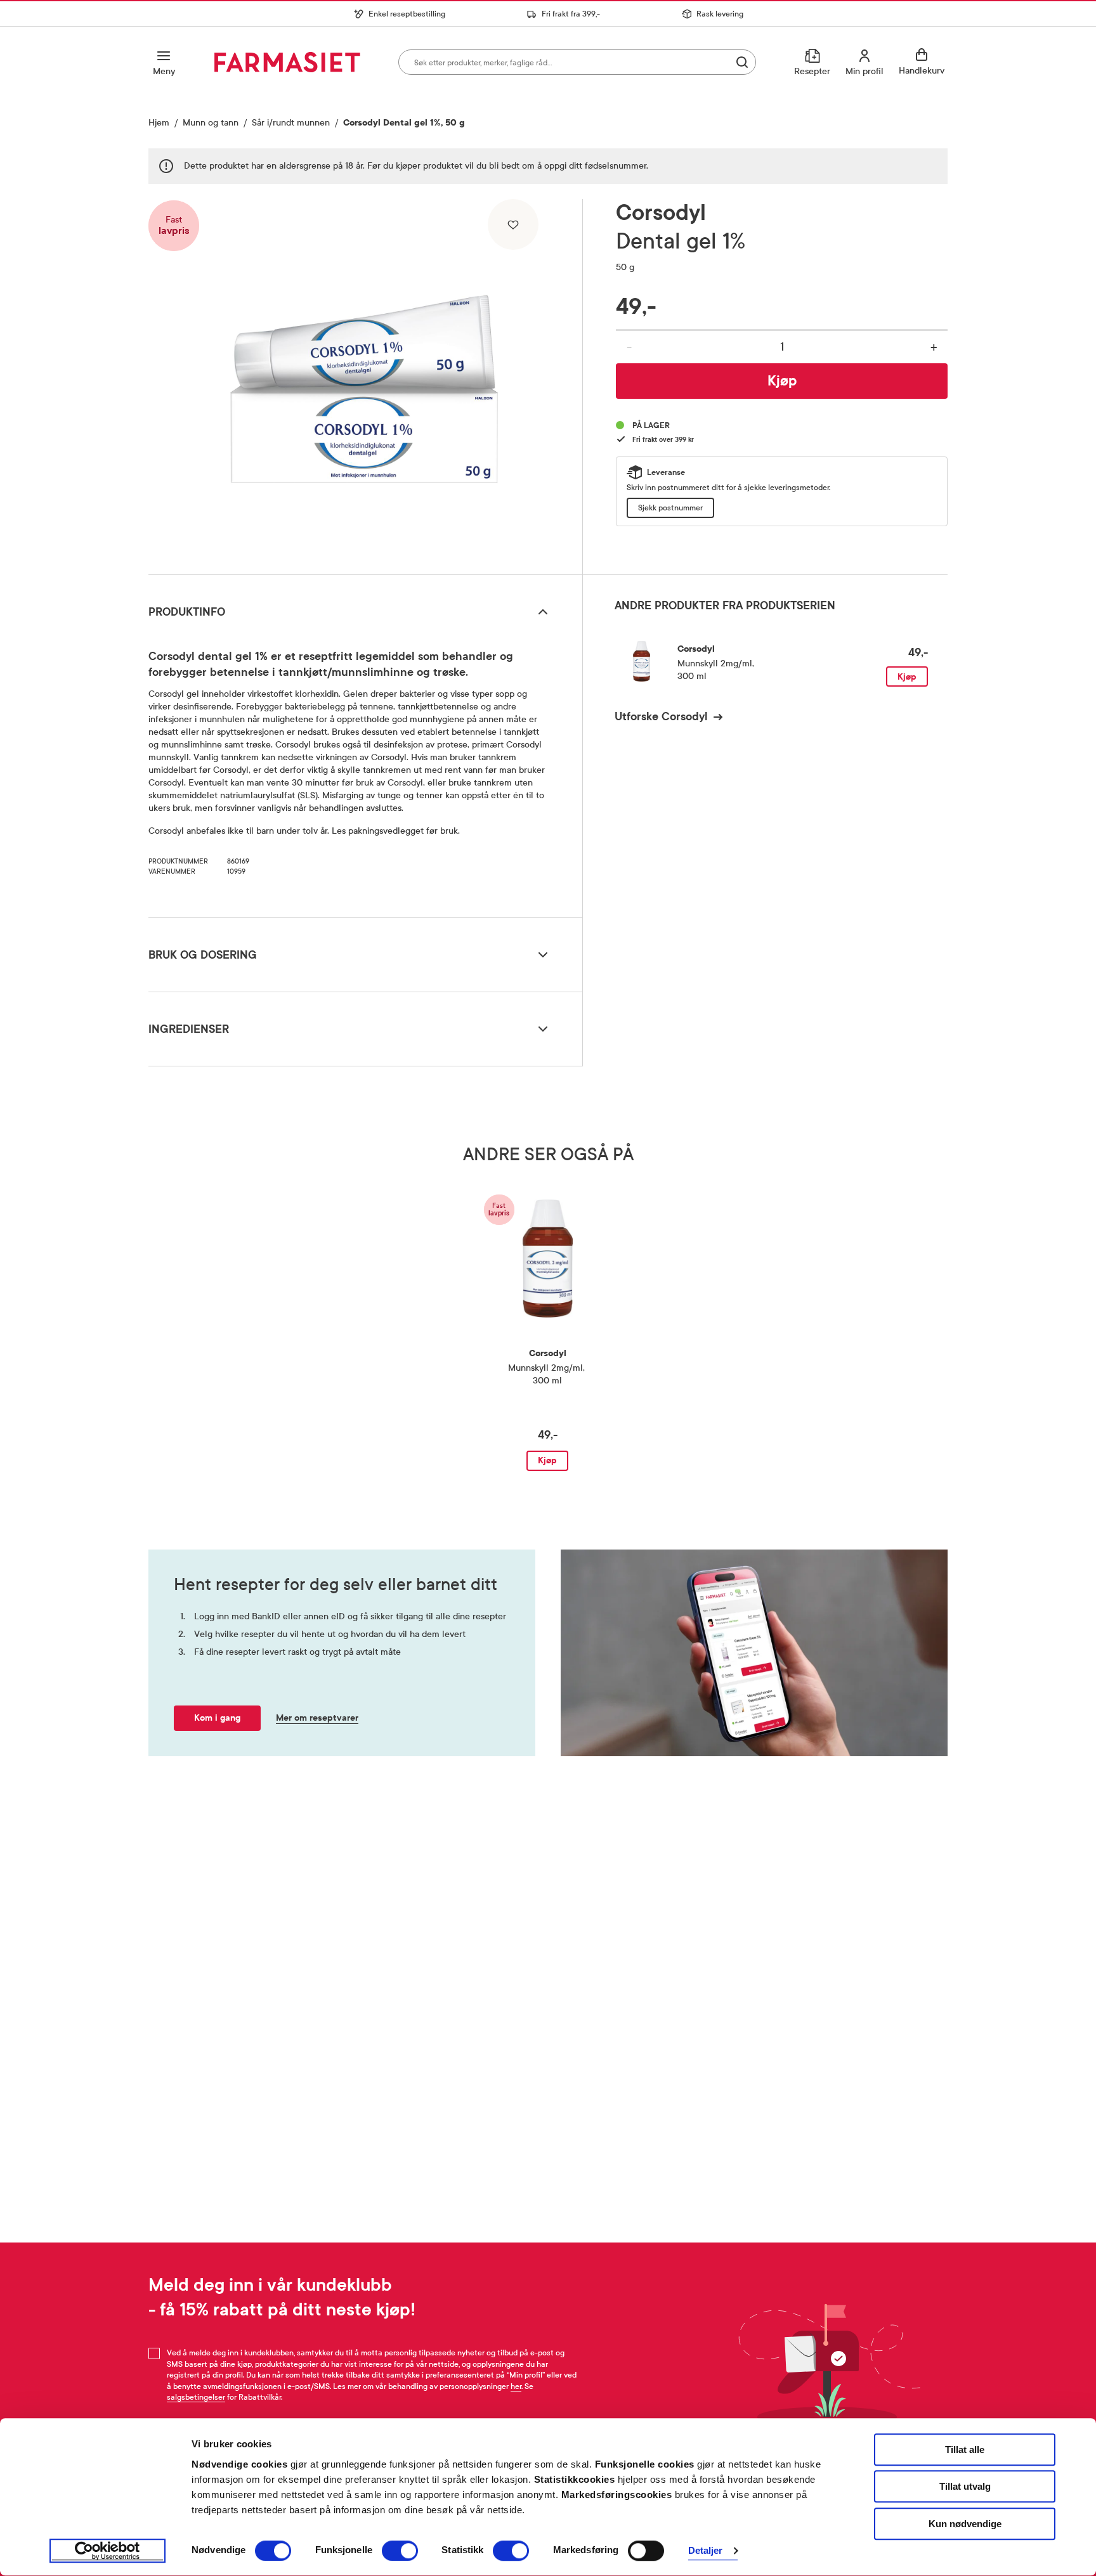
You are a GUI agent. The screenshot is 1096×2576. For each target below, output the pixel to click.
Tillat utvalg (965, 2487)
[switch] (400, 2551)
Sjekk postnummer (670, 508)
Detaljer (706, 2551)
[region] (364, 382)
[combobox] (577, 62)
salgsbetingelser (196, 2397)
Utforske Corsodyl (661, 716)
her (516, 2386)
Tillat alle (965, 2450)
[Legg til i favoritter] (513, 224)
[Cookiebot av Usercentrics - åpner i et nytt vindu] (108, 2551)
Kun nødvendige (965, 2524)
